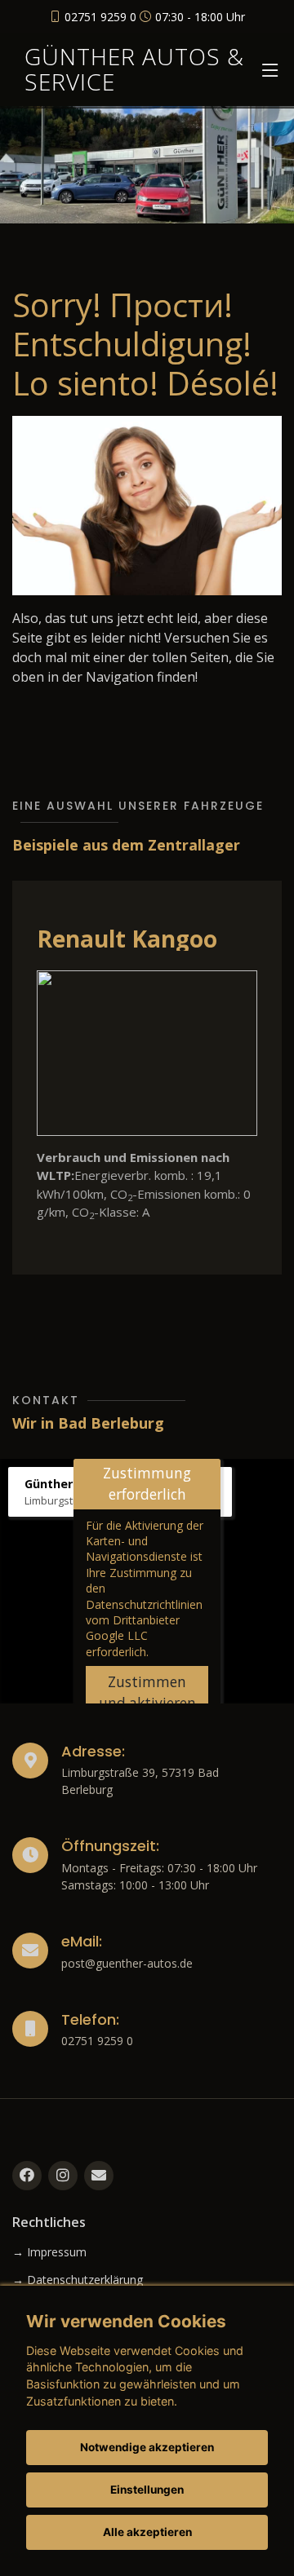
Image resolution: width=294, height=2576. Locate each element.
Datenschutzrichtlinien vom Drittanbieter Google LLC (144, 1620)
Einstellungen (147, 2490)
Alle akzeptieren (147, 2532)
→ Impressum (49, 2252)
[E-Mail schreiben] (99, 2176)
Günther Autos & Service (134, 69)
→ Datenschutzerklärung (78, 2280)
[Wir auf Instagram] (63, 2176)
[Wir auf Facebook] (27, 2176)
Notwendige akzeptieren (147, 2447)
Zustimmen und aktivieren (147, 1692)
